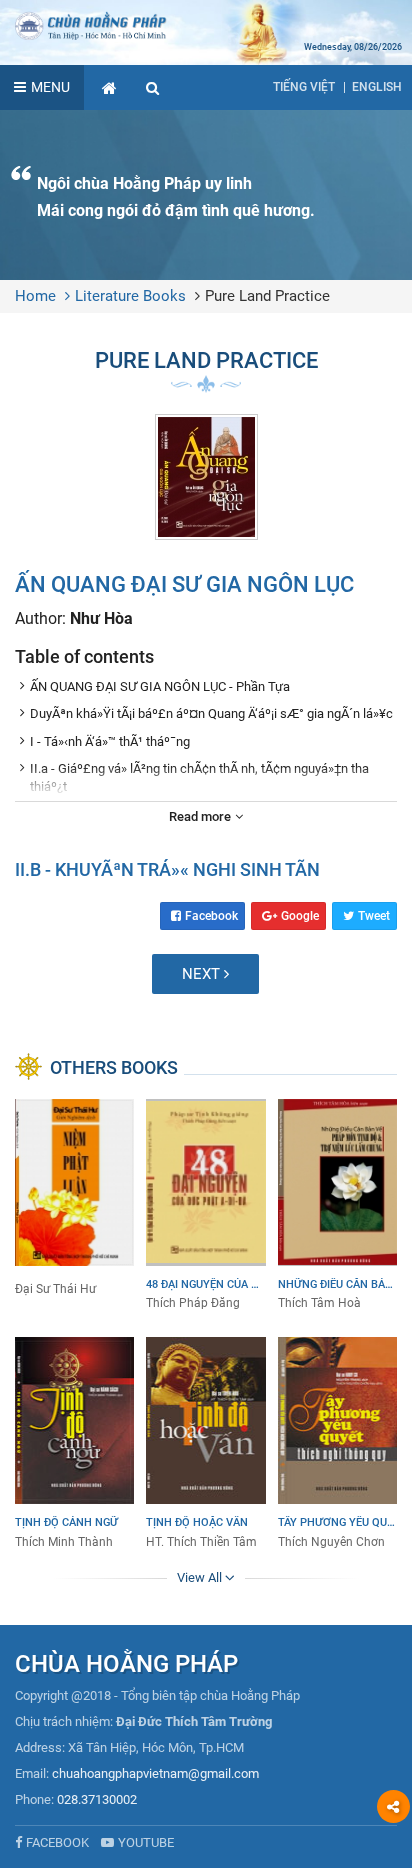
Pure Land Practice (267, 296)
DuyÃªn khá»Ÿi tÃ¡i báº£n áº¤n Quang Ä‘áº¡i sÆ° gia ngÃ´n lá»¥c (211, 713)
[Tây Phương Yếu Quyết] (337, 1444)
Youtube (146, 1842)
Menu (50, 87)
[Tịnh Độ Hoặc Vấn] (205, 1444)
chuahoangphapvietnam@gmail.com (155, 1773)
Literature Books (130, 296)
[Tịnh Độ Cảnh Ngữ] (74, 1444)
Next (203, 974)
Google (300, 916)
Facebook (211, 916)
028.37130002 (97, 1799)
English (377, 87)
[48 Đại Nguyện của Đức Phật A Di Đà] (205, 1206)
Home (35, 296)
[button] (153, 87)
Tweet (374, 916)
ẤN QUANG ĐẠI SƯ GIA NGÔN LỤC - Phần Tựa (160, 686)
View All (201, 1577)
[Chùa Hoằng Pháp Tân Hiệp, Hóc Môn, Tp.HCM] (206, 25)
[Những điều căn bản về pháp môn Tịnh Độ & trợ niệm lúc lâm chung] (337, 1206)
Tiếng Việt (304, 87)
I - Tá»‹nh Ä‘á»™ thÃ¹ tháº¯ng (110, 741)
